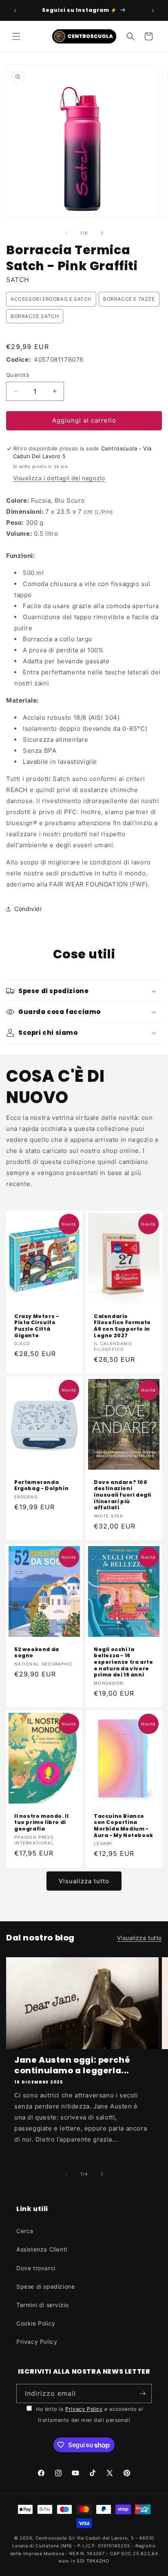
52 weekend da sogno (37, 1652)
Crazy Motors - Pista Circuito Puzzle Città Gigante (36, 1326)
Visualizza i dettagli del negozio (59, 478)
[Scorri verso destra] (102, 233)
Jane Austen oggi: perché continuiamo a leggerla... (72, 2065)
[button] (16, 36)
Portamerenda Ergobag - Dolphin (41, 1485)
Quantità (18, 375)
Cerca (25, 2231)
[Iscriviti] (142, 2394)
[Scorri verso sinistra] (66, 233)
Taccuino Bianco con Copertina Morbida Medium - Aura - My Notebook (124, 1825)
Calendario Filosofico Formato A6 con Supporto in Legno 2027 (122, 1326)
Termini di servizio (42, 2305)
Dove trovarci (36, 2268)
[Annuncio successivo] (153, 11)
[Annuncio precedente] (15, 11)
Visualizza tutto (84, 1881)
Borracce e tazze (129, 299)
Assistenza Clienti (42, 2249)
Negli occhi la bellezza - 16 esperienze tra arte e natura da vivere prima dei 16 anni (123, 1662)
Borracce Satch (35, 316)
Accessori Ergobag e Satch (51, 299)
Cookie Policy (36, 2323)
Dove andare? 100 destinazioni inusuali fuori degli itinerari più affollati (123, 1495)
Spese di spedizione (45, 2286)
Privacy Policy (37, 2342)
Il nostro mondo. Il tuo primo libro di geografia (41, 1822)
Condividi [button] (28, 909)
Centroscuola (51, 2538)
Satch (18, 280)
